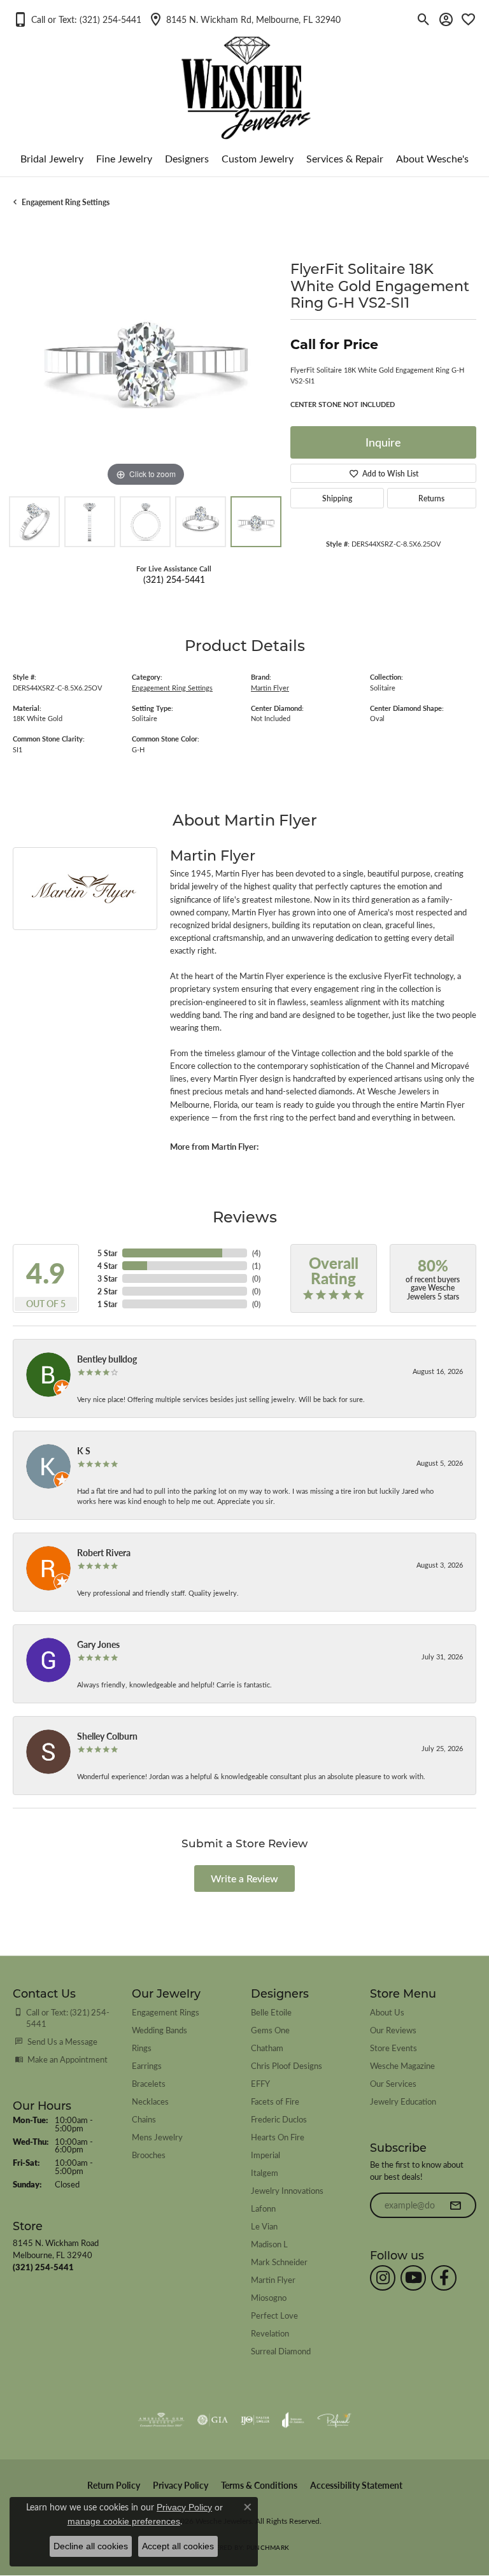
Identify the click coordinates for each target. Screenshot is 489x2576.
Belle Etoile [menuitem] (271, 2012)
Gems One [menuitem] (270, 2030)
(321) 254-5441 (174, 579)
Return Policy (114, 2485)
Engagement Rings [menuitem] (166, 2012)
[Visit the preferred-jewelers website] (334, 2420)
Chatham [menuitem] (267, 2048)
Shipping (337, 498)
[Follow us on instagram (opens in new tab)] (383, 2278)
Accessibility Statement (356, 2485)
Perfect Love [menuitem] (274, 2315)
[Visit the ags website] (161, 2420)
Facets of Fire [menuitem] (275, 2101)
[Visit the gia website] (213, 2420)
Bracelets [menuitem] (149, 2083)
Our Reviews (393, 2030)
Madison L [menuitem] (269, 2244)
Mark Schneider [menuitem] (279, 2262)
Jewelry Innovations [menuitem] (287, 2190)
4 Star (107, 1266)
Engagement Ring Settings (66, 202)
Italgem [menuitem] (265, 2172)
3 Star (107, 1278)
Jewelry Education (403, 2101)
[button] (77, 19)
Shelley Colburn (107, 1736)
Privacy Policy (181, 2485)
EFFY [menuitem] (260, 2083)
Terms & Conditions (259, 2485)
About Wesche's (432, 158)
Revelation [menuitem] (270, 2333)
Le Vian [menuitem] (264, 2226)
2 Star (107, 1291)
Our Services (393, 2083)
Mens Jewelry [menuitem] (157, 2137)
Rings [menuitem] (142, 2048)
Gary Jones (98, 1644)
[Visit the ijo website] (255, 2420)
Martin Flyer (270, 688)
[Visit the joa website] (293, 2420)
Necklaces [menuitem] (150, 2101)
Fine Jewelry (124, 158)
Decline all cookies (91, 2546)
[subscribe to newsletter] (455, 2205)
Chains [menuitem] (144, 2119)
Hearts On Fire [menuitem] (278, 2137)
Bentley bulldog (107, 1359)
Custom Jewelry (258, 158)
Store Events (393, 2048)
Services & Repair (345, 158)
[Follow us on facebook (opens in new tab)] (444, 2278)
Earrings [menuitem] (147, 2065)
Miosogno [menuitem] (269, 2297)
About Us (387, 2012)
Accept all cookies (178, 2546)
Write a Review (244, 1878)
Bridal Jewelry (52, 158)
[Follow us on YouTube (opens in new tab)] (413, 2278)
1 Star (107, 1304)
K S (84, 1450)
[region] (145, 357)
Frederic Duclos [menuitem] (279, 2119)
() (256, 1253)
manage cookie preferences (124, 2521)
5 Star (107, 1253)
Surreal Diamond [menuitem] (281, 2351)
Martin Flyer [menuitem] (273, 2279)
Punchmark (268, 2547)
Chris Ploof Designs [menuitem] (287, 2065)
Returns (431, 498)
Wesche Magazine (402, 2065)
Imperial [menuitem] (266, 2155)
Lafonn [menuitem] (263, 2208)
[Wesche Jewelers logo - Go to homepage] (245, 78)
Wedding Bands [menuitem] (159, 2030)
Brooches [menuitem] (149, 2155)
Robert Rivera (104, 1552)
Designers (187, 158)
